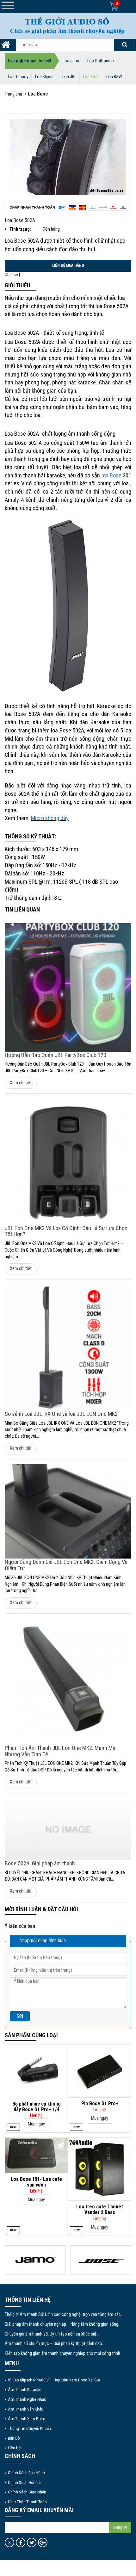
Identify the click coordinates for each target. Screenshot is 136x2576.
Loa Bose (91, 77)
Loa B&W (114, 77)
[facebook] (21, 2542)
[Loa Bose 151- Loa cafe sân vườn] (36, 2155)
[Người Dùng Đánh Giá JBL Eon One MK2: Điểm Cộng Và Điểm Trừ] (68, 1512)
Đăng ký (120, 2527)
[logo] (68, 25)
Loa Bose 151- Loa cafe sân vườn (36, 2182)
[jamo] (36, 2260)
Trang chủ (13, 94)
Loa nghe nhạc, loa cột (30, 61)
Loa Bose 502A (20, 220)
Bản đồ (14, 2438)
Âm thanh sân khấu (26, 2409)
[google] (43, 2542)
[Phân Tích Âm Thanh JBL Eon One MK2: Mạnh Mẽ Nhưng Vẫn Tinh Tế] (68, 1682)
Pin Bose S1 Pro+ (100, 2103)
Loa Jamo (72, 61)
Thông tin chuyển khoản (29, 2428)
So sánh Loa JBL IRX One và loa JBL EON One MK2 (61, 1414)
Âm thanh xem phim (27, 2418)
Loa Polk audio (101, 61)
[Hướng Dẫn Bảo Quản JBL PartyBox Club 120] (68, 988)
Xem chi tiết (21, 1083)
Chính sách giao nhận (27, 2492)
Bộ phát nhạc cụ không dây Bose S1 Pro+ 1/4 (37, 2107)
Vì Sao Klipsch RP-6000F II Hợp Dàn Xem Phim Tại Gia (54, 2380)
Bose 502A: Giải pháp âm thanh (40, 1863)
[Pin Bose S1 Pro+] (100, 2071)
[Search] (125, 45)
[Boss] (101, 2260)
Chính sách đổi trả (24, 2482)
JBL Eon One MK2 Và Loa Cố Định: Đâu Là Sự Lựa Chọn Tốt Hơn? (66, 1231)
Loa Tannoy (18, 77)
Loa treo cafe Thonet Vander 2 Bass (100, 2209)
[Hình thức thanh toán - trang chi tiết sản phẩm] (68, 207)
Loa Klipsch (45, 77)
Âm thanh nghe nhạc (27, 2399)
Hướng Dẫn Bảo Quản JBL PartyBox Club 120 (56, 1055)
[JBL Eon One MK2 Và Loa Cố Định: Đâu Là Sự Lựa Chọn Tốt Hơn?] (68, 1162)
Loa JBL (69, 77)
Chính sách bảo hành (26, 2473)
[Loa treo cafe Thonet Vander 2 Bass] (100, 2169)
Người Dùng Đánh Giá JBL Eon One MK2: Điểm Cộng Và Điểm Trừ (66, 1565)
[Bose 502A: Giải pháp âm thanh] (68, 1829)
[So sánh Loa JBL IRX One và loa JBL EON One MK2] (68, 1347)
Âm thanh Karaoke (25, 2389)
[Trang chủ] (6, 47)
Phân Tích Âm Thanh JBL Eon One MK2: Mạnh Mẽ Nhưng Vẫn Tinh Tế (60, 1751)
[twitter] (32, 2542)
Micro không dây (50, 818)
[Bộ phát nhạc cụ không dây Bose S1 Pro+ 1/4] (36, 2071)
